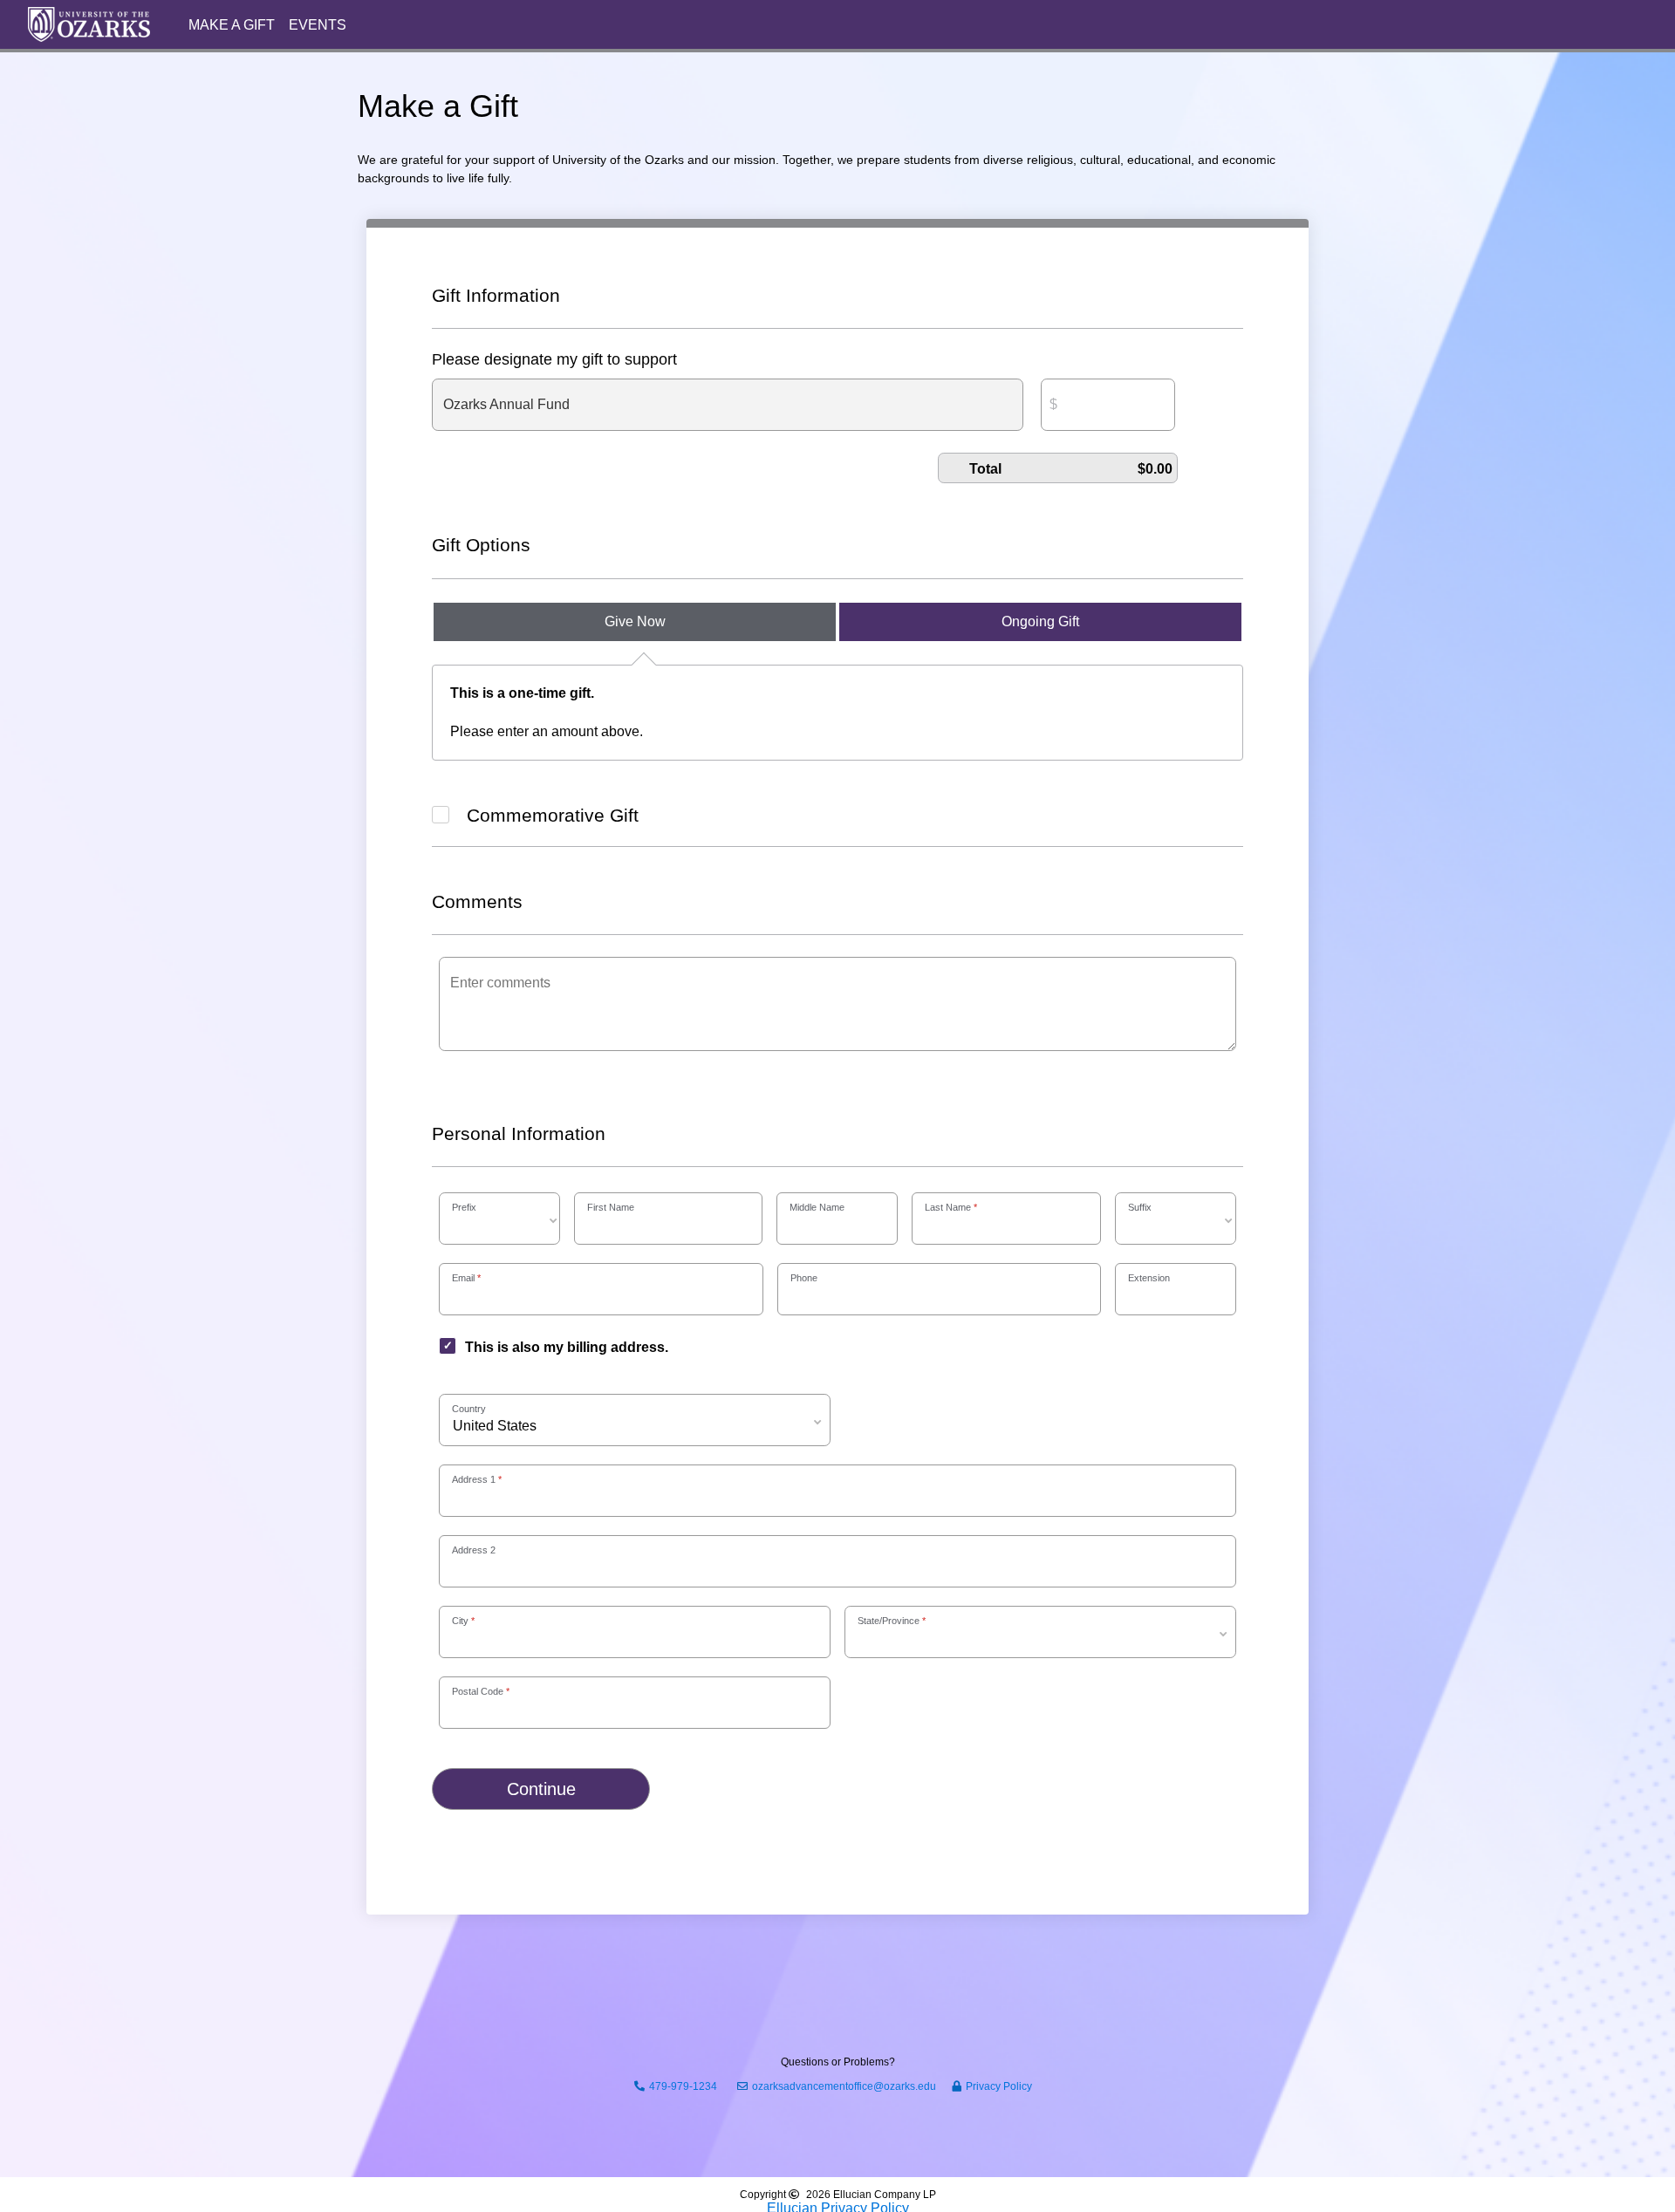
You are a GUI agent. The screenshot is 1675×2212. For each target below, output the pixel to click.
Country (469, 1409)
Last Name (948, 1207)
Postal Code (478, 1691)
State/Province (889, 1621)
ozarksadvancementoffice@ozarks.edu (844, 2086)
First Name (611, 1207)
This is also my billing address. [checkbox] (567, 1347)
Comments (477, 901)
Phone (804, 1278)
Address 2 (474, 1550)
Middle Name (817, 1207)
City (460, 1621)
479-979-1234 (683, 2086)
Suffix (1140, 1207)
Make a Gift (232, 25)
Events (318, 25)
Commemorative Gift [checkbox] (553, 815)
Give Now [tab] (635, 621)
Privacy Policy (999, 2086)
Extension (1149, 1278)
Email (463, 1278)
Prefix (464, 1207)
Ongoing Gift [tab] (1040, 621)
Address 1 (474, 1479)
